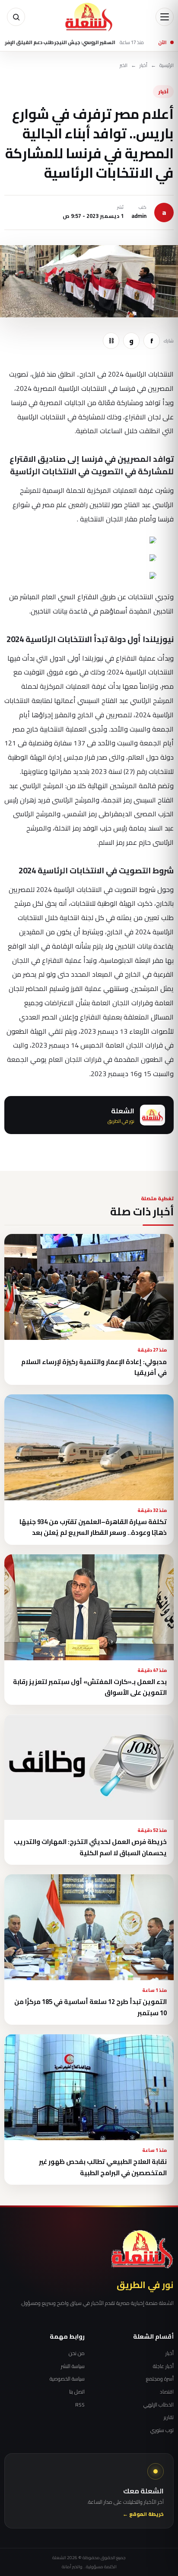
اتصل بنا (77, 2392)
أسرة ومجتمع (160, 2379)
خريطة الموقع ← (143, 2514)
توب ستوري (162, 2430)
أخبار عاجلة (163, 2366)
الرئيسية (167, 66)
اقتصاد (167, 2392)
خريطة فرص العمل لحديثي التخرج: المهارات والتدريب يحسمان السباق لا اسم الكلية (90, 1847)
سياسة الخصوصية (67, 2379)
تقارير (169, 2417)
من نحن (77, 2353)
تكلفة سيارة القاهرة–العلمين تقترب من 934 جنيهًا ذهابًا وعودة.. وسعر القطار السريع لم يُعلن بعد (93, 1527)
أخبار (143, 66)
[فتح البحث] (16, 17)
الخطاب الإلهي (159, 2405)
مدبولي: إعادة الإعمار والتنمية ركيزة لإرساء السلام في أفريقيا (94, 1367)
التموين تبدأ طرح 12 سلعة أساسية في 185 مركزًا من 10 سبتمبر (91, 2007)
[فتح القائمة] (165, 17)
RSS (80, 2405)
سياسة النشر (73, 2366)
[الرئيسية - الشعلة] (89, 17)
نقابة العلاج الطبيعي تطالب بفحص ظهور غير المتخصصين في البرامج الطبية (103, 2167)
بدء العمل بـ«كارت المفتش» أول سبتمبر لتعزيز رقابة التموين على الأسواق (90, 1687)
